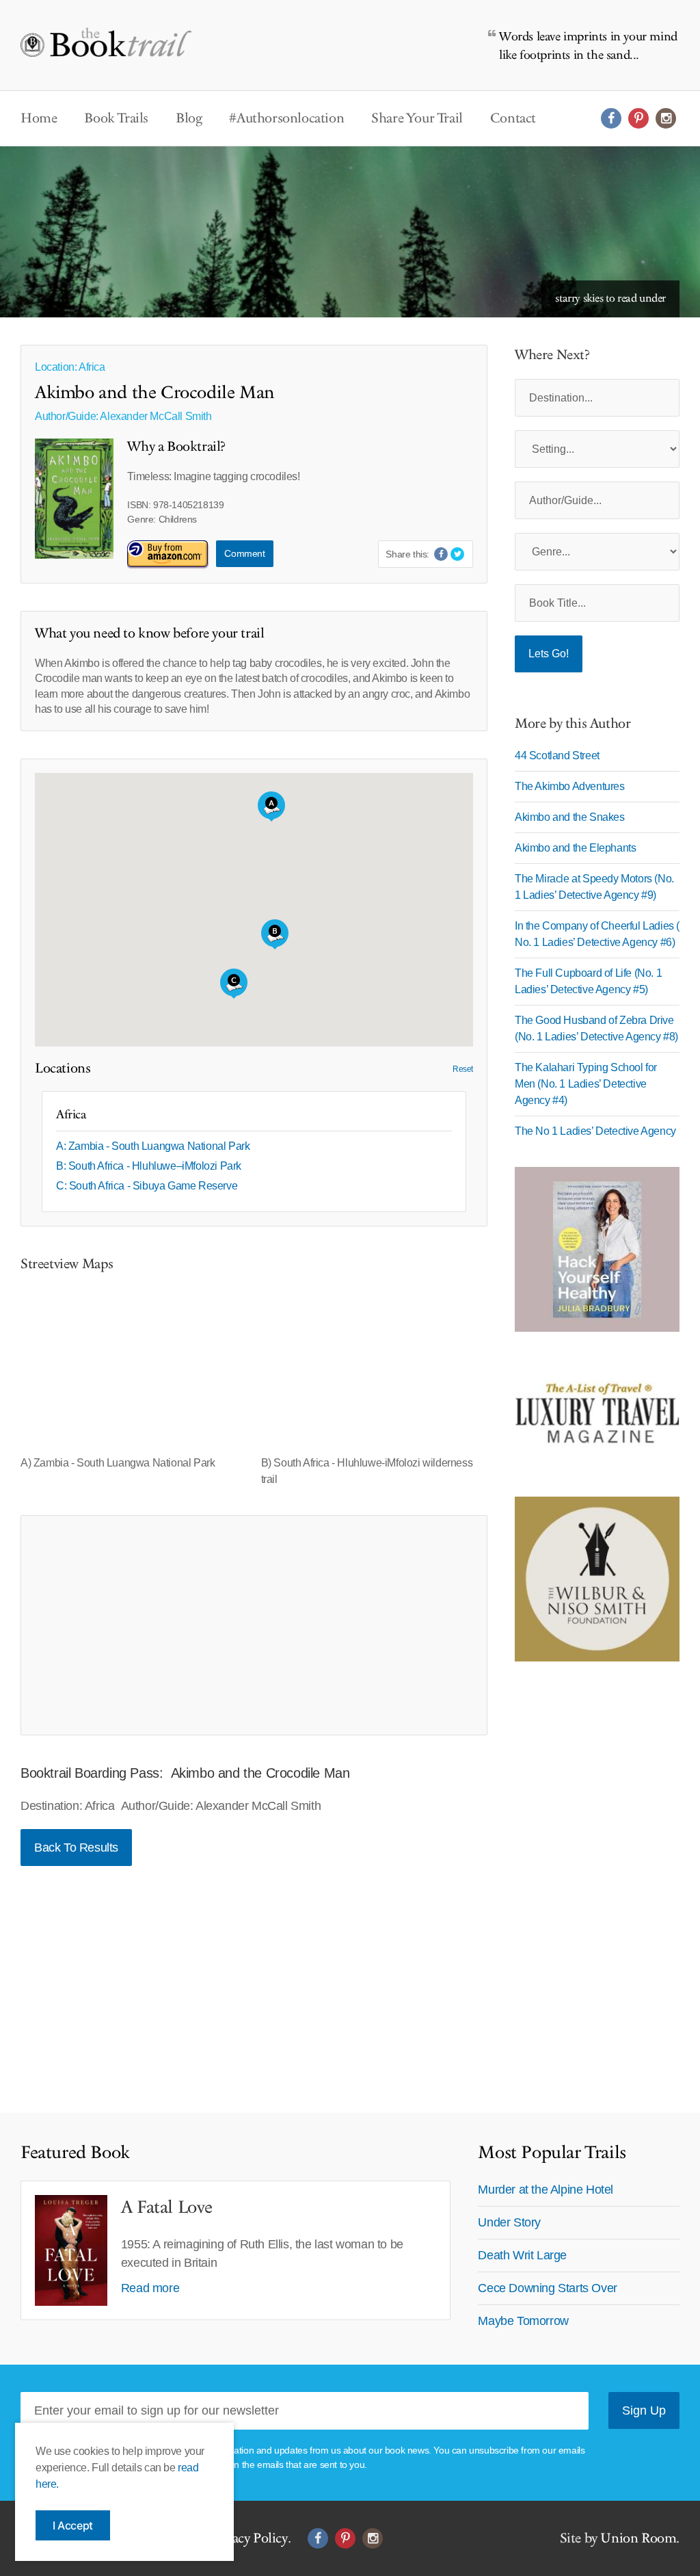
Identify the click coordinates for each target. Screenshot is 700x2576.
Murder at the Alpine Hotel (546, 2190)
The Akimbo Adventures (570, 786)
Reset (463, 1069)
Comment (244, 553)
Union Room (638, 2538)
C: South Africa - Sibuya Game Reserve (147, 1186)
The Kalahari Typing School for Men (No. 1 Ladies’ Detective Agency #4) (586, 1084)
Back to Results (76, 1848)
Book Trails (116, 118)
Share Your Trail (417, 118)
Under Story (509, 2222)
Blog (189, 118)
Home (39, 118)
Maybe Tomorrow (523, 2321)
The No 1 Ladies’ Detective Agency (595, 1131)
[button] (234, 984)
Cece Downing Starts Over (547, 2288)
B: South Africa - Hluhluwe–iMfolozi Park (149, 1166)
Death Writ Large (522, 2255)
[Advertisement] (254, 1625)
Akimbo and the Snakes (570, 817)
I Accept (73, 2525)
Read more (150, 2288)
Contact (513, 118)
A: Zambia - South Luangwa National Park (153, 1146)
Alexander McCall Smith (156, 416)
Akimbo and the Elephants (575, 848)
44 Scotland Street (557, 755)
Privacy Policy (248, 2538)
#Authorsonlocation (286, 118)
